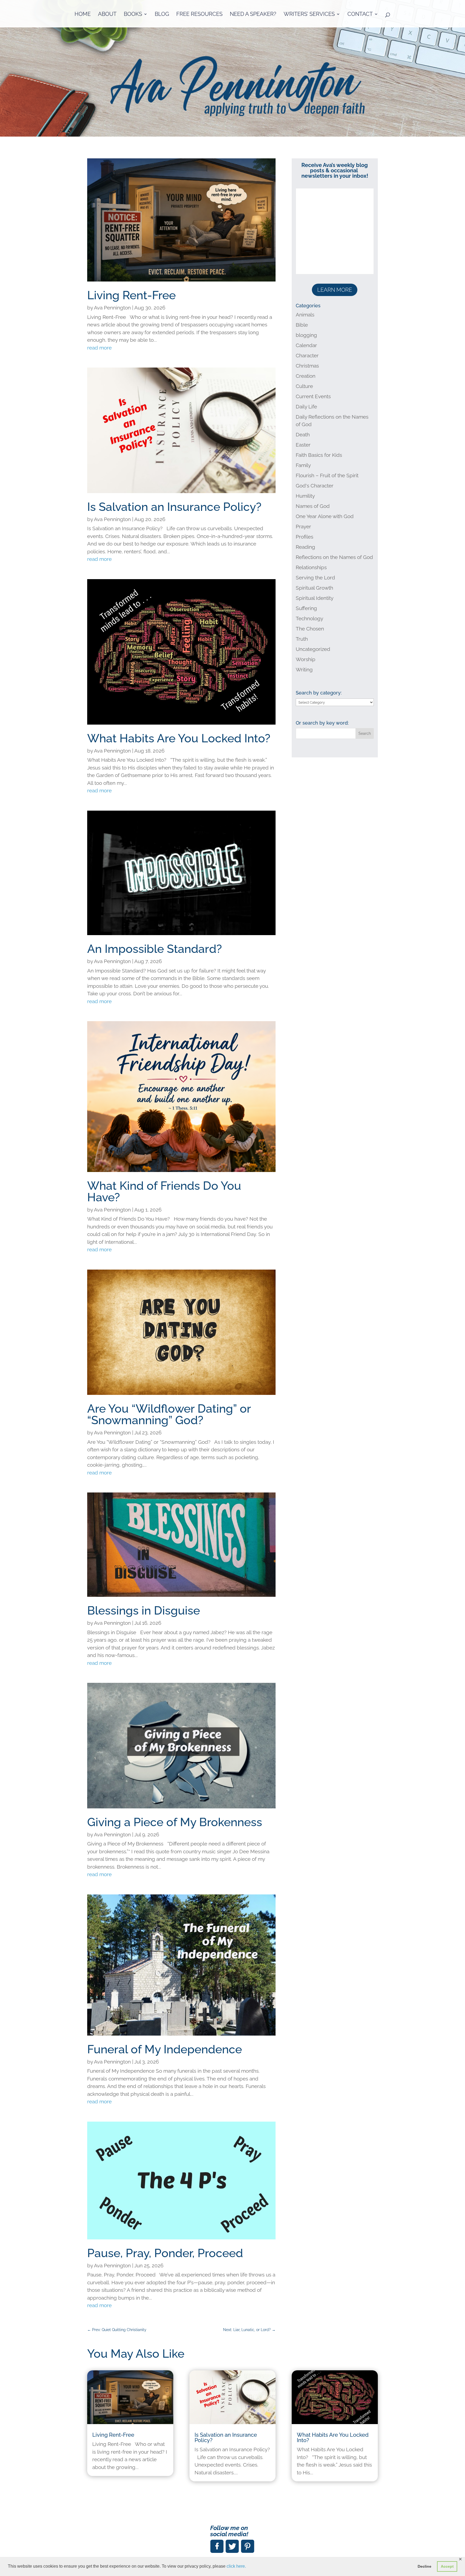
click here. (236, 2566)
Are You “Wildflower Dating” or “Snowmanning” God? (169, 1414)
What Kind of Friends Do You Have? (164, 1191)
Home (83, 15)
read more (99, 348)
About (107, 15)
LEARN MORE (335, 290)
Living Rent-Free (131, 295)
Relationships (311, 567)
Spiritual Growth (314, 588)
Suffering (306, 608)
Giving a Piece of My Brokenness (175, 1822)
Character (307, 355)
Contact (360, 15)
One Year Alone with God (325, 516)
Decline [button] (425, 2566)
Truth (302, 639)
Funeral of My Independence (165, 2049)
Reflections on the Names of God (334, 557)
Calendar (306, 345)
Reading (305, 547)
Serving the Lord (315, 578)
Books (133, 15)
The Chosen (310, 629)
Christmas (307, 366)
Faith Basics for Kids (319, 455)
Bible (302, 325)
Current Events (313, 396)
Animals (305, 315)
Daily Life (306, 407)
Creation (306, 376)
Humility (305, 496)
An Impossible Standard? (155, 949)
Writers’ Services (309, 15)
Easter (303, 445)
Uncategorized (313, 649)
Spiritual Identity (315, 598)
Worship (306, 659)
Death (303, 434)
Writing (304, 669)
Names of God (313, 506)
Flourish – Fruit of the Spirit (327, 475)
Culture (304, 386)
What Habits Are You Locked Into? (179, 738)
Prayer (303, 526)
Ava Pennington (112, 308)
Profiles (304, 537)
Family (303, 465)
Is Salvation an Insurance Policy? (174, 507)
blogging (306, 335)
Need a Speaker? (253, 15)
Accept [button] (447, 2566)
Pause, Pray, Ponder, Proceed (165, 2253)
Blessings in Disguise (144, 1611)
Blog (162, 15)
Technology (309, 618)
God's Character (315, 486)
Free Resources (199, 15)
